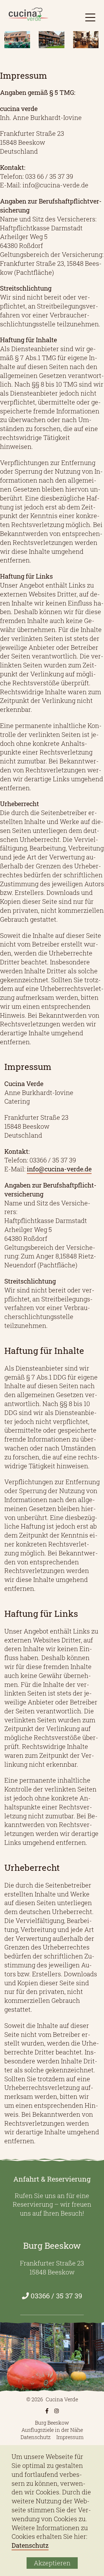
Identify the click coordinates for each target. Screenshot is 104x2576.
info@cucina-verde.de (59, 1169)
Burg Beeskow (52, 2423)
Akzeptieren (52, 2563)
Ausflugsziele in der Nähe (52, 2430)
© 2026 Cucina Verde (52, 2399)
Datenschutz (36, 2437)
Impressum (70, 2437)
